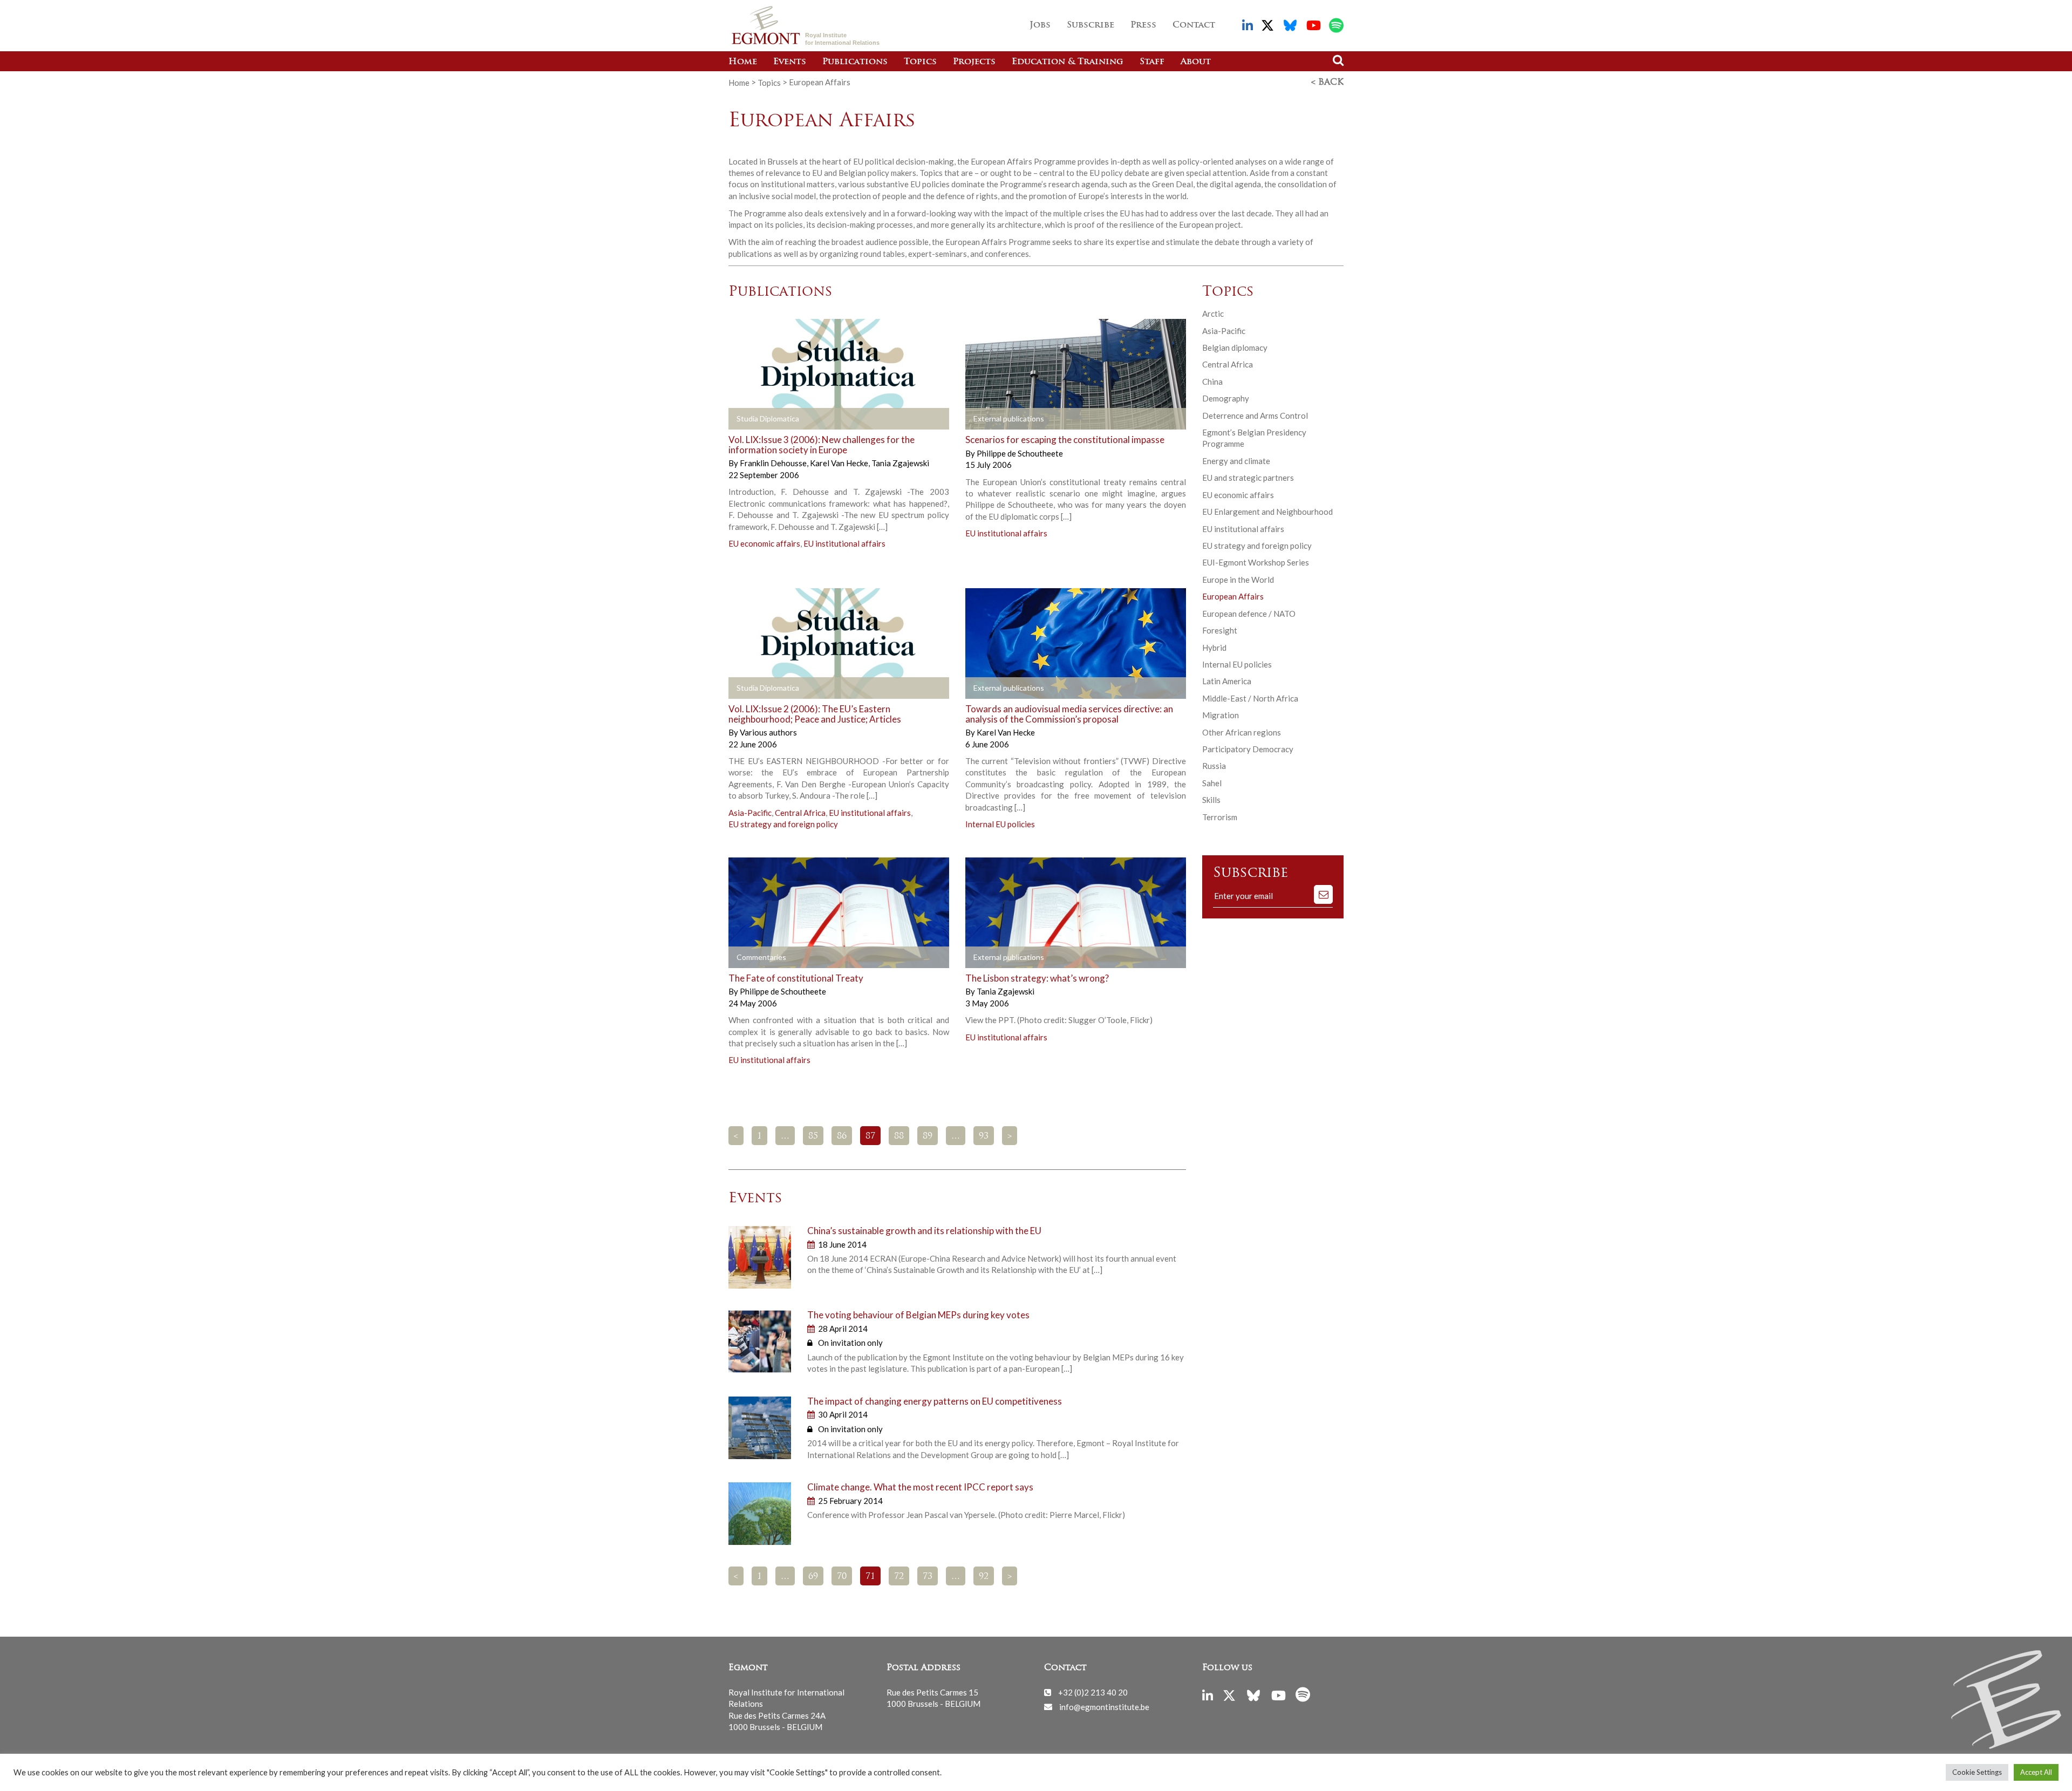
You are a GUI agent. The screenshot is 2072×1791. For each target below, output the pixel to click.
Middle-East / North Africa (1250, 698)
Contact (1194, 25)
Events (790, 62)
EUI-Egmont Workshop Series (1256, 562)
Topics (920, 62)
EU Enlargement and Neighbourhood (1267, 512)
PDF (996, 419)
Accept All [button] (2036, 1772)
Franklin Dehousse (774, 463)
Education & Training (1068, 62)
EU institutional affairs (844, 543)
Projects (974, 62)
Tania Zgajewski (900, 463)
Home (743, 62)
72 (899, 1577)
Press (1143, 25)
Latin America (1227, 681)
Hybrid (1214, 648)
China (1212, 382)
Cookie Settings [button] (1977, 1772)
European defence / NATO (1249, 614)
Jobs (1040, 25)
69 (813, 1577)
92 (984, 1577)
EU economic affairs (764, 543)
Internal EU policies (1000, 824)
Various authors (768, 732)
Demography (1226, 398)
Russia (1214, 766)
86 (842, 1136)
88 (899, 1136)
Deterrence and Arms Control (1255, 416)
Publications (855, 62)
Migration (1221, 715)
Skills (1211, 800)
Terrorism (1220, 817)
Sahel (1212, 783)
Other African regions (1242, 732)
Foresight (1220, 630)
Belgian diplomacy (1235, 348)
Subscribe (1090, 25)
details (759, 419)
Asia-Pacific (750, 813)
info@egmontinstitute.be (1104, 1706)
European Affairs (1233, 596)
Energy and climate (1236, 461)
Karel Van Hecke (840, 463)
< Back (1327, 83)
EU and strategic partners (1248, 478)
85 (813, 1136)
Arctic (1213, 314)
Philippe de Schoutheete (1020, 453)
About (1196, 62)
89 (928, 1136)
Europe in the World (1238, 580)
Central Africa (800, 813)
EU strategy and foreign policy (783, 824)
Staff (1152, 62)
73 (928, 1577)
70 (842, 1577)
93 (984, 1136)
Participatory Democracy (1248, 749)
